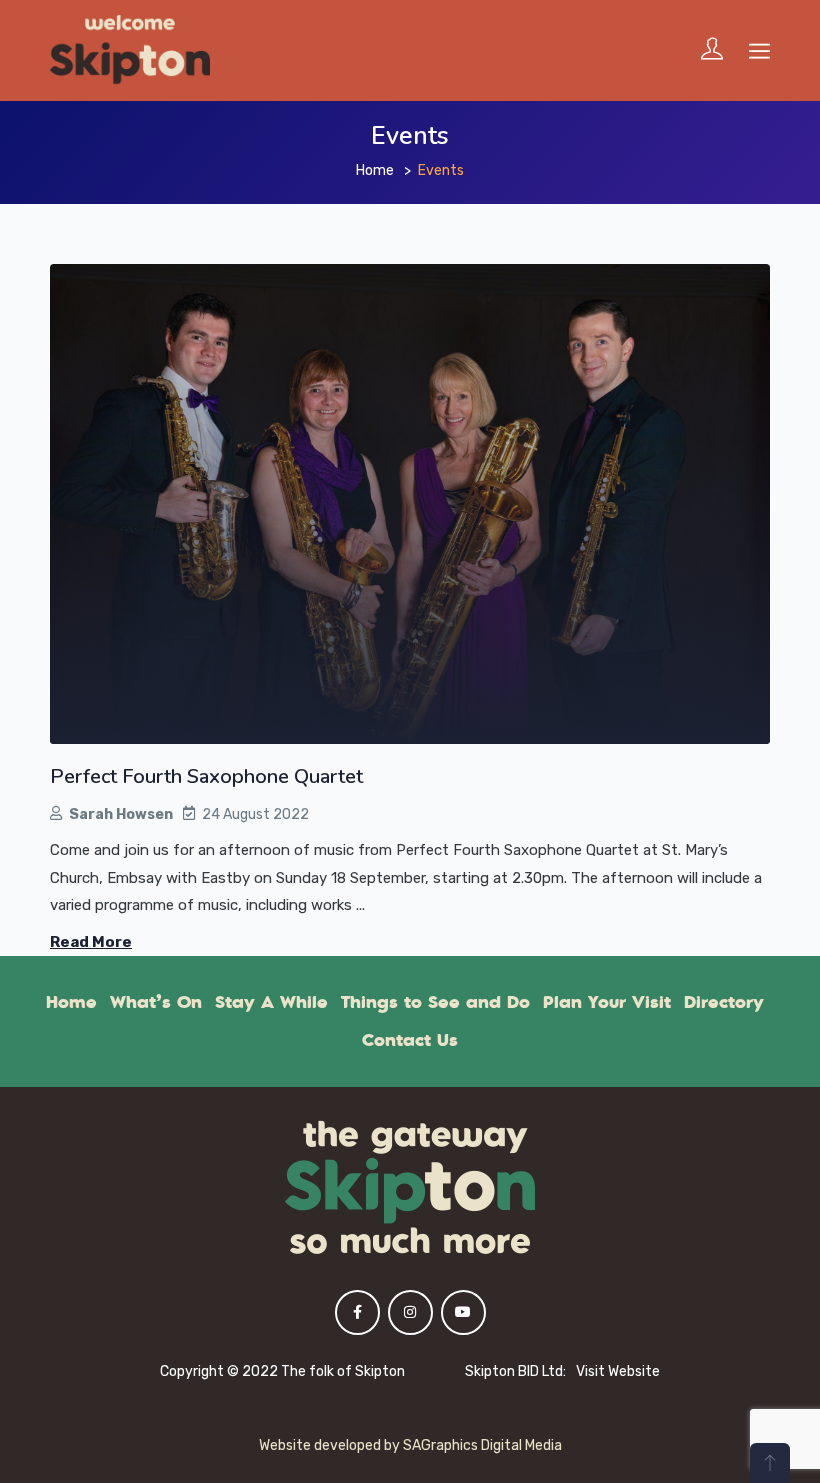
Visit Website (618, 1371)
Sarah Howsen (121, 814)
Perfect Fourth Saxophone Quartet (206, 776)
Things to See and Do (435, 1002)
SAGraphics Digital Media (482, 1445)
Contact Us (410, 1040)
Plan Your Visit (607, 1002)
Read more (91, 942)
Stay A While (271, 1002)
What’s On (156, 1002)
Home (375, 170)
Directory (724, 1002)
